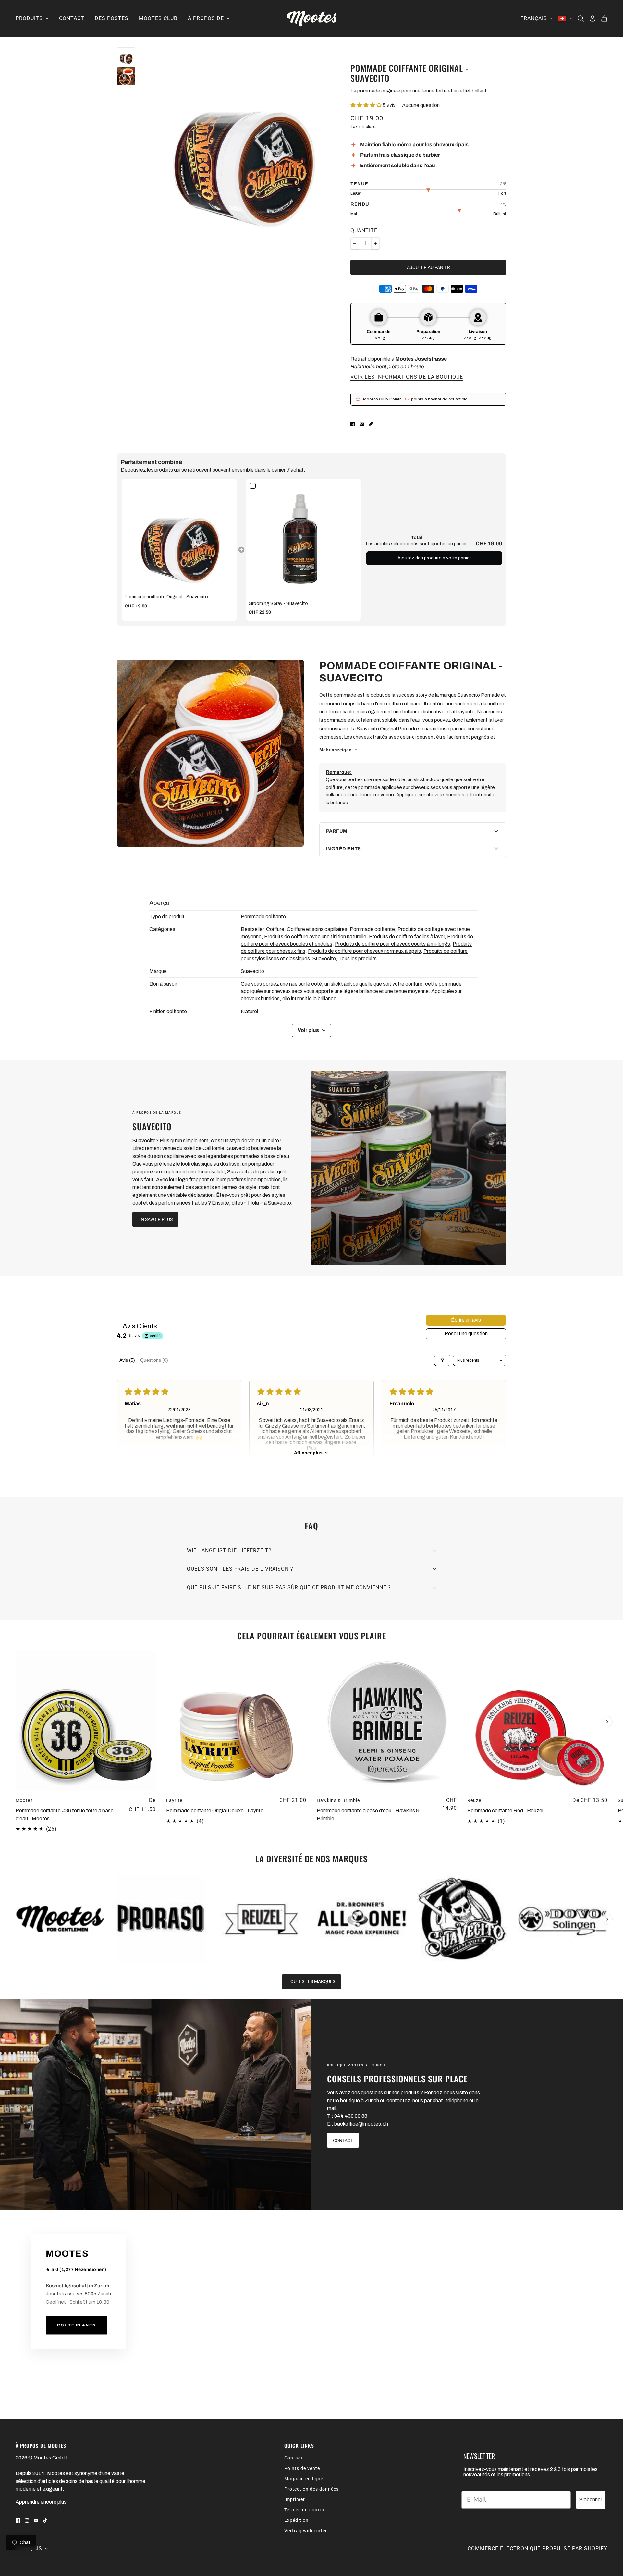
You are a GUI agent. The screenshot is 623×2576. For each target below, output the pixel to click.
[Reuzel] (261, 1919)
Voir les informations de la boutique (407, 377)
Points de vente (302, 2468)
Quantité (364, 231)
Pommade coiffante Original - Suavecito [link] (166, 597)
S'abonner (591, 2500)
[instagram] (27, 2520)
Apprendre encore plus (41, 2502)
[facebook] (18, 2520)
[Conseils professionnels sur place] (156, 2105)
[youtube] (36, 2520)
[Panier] (604, 18)
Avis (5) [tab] (127, 1360)
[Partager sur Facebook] (353, 424)
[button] (366, 105)
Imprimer (295, 2499)
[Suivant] (607, 1722)
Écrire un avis (466, 1320)
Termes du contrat (305, 2510)
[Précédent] (16, 1657)
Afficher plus (308, 1453)
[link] (179, 536)
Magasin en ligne (304, 2479)
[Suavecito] (409, 1168)
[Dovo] (562, 1919)
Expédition (296, 2520)
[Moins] (355, 243)
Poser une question (466, 1334)
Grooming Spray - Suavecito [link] (278, 603)
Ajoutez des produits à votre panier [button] (434, 558)
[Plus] (375, 243)
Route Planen (77, 2325)
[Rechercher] (581, 18)
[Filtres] (442, 1360)
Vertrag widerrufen (306, 2531)
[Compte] (592, 18)
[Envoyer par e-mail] (362, 424)
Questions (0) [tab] (154, 1360)
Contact (293, 2458)
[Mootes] (312, 18)
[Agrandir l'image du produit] (243, 145)
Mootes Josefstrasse (421, 359)
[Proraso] (161, 1919)
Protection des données (311, 2489)
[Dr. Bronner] (362, 1919)
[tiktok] (45, 2520)
